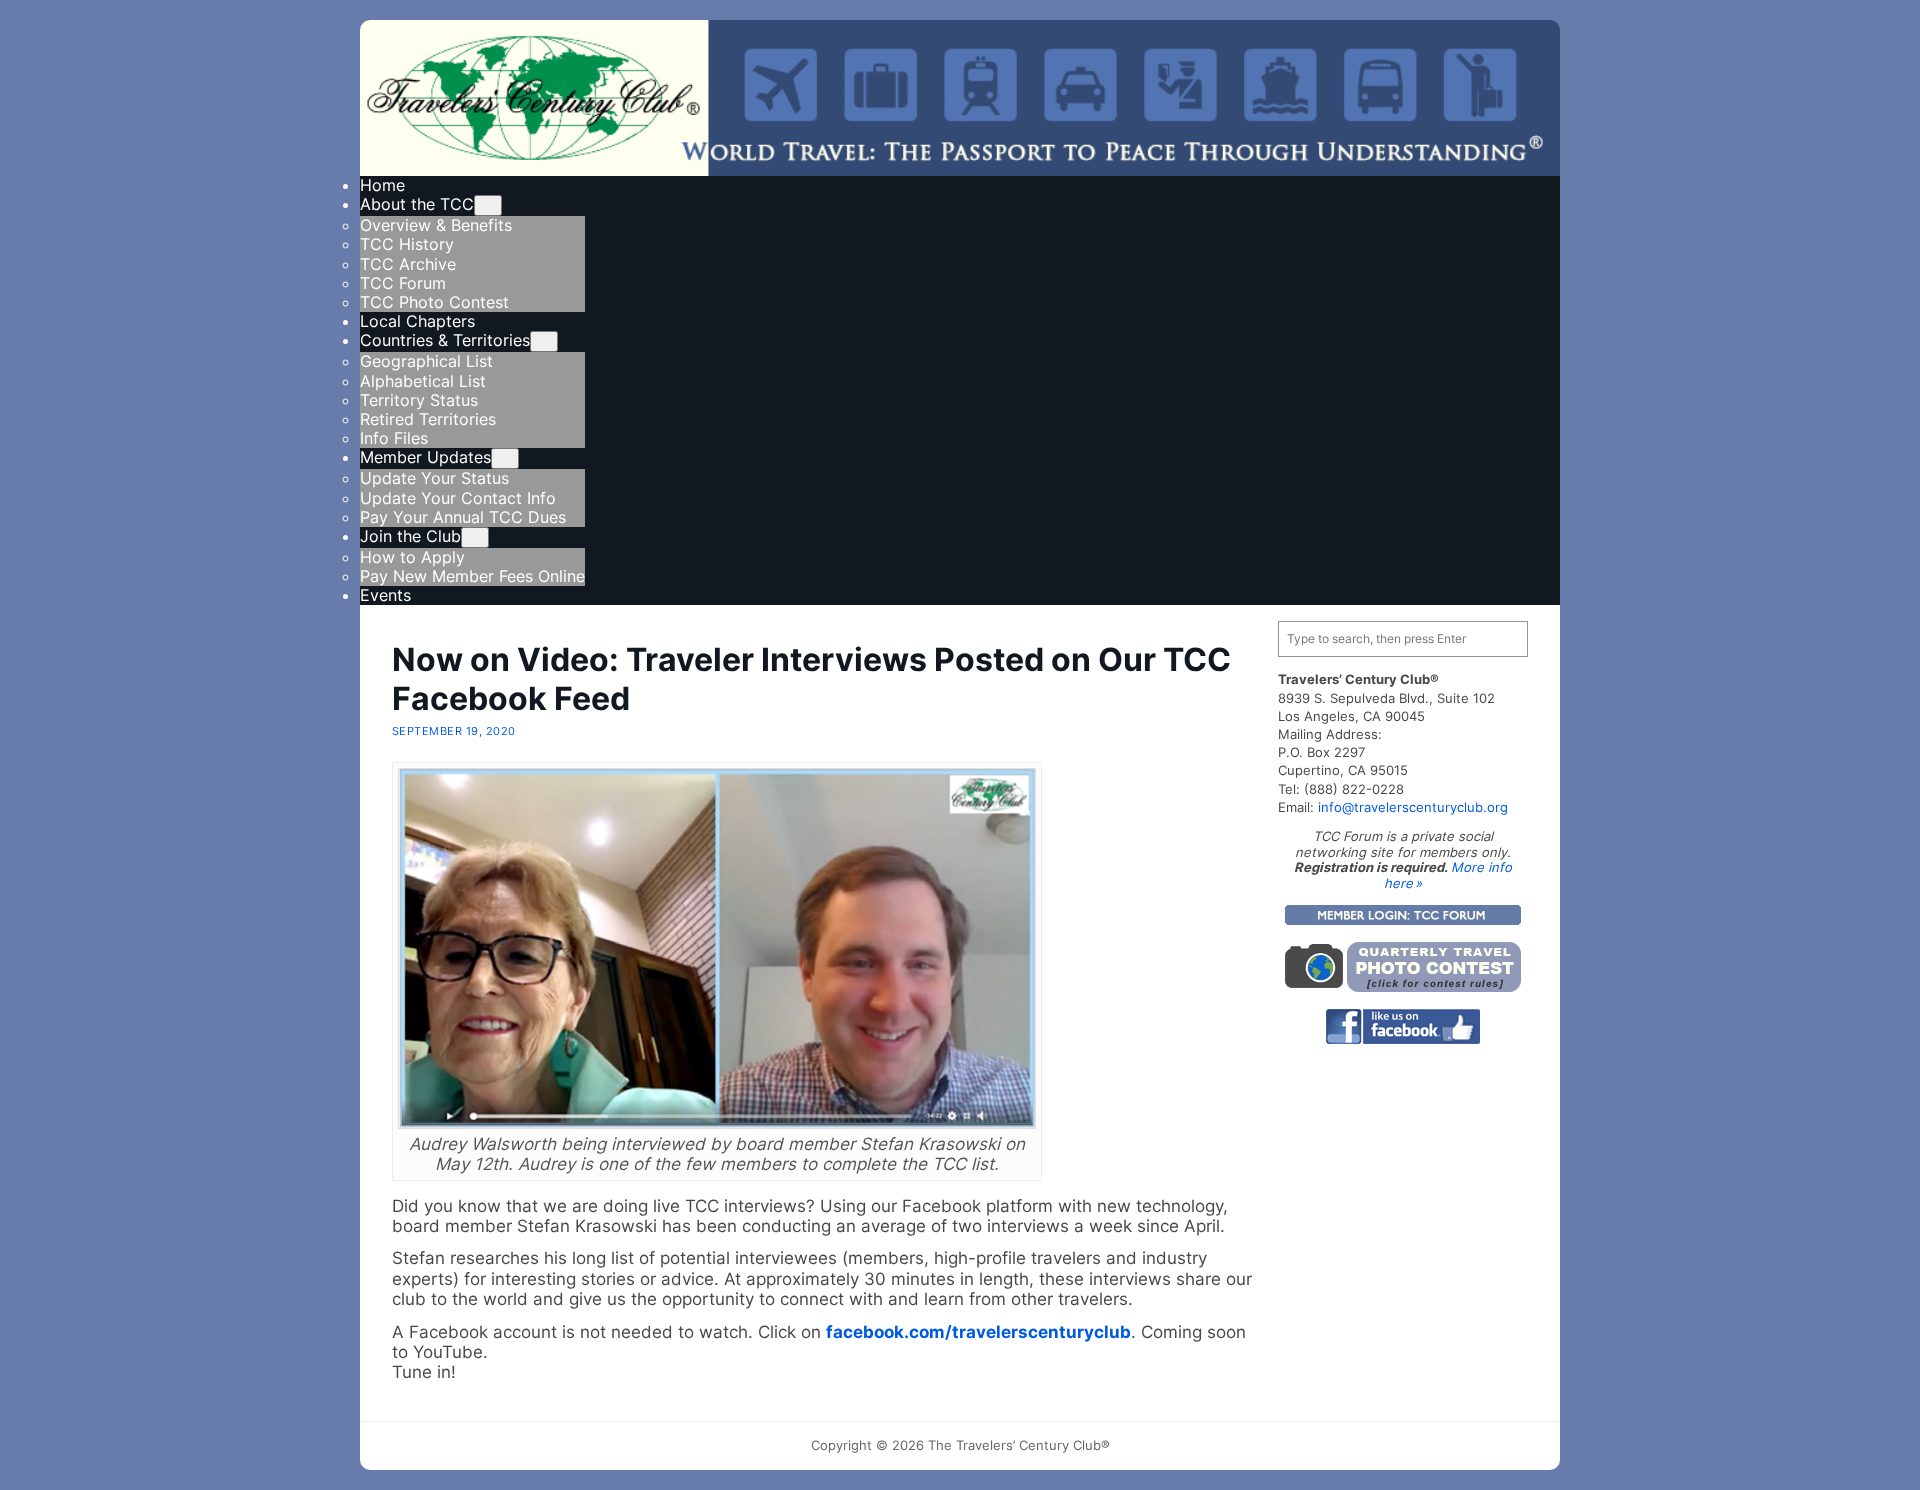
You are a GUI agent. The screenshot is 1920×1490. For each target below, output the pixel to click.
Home (382, 185)
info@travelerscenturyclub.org (1413, 807)
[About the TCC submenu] (488, 205)
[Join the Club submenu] (475, 537)
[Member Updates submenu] (505, 458)
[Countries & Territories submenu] (544, 341)
